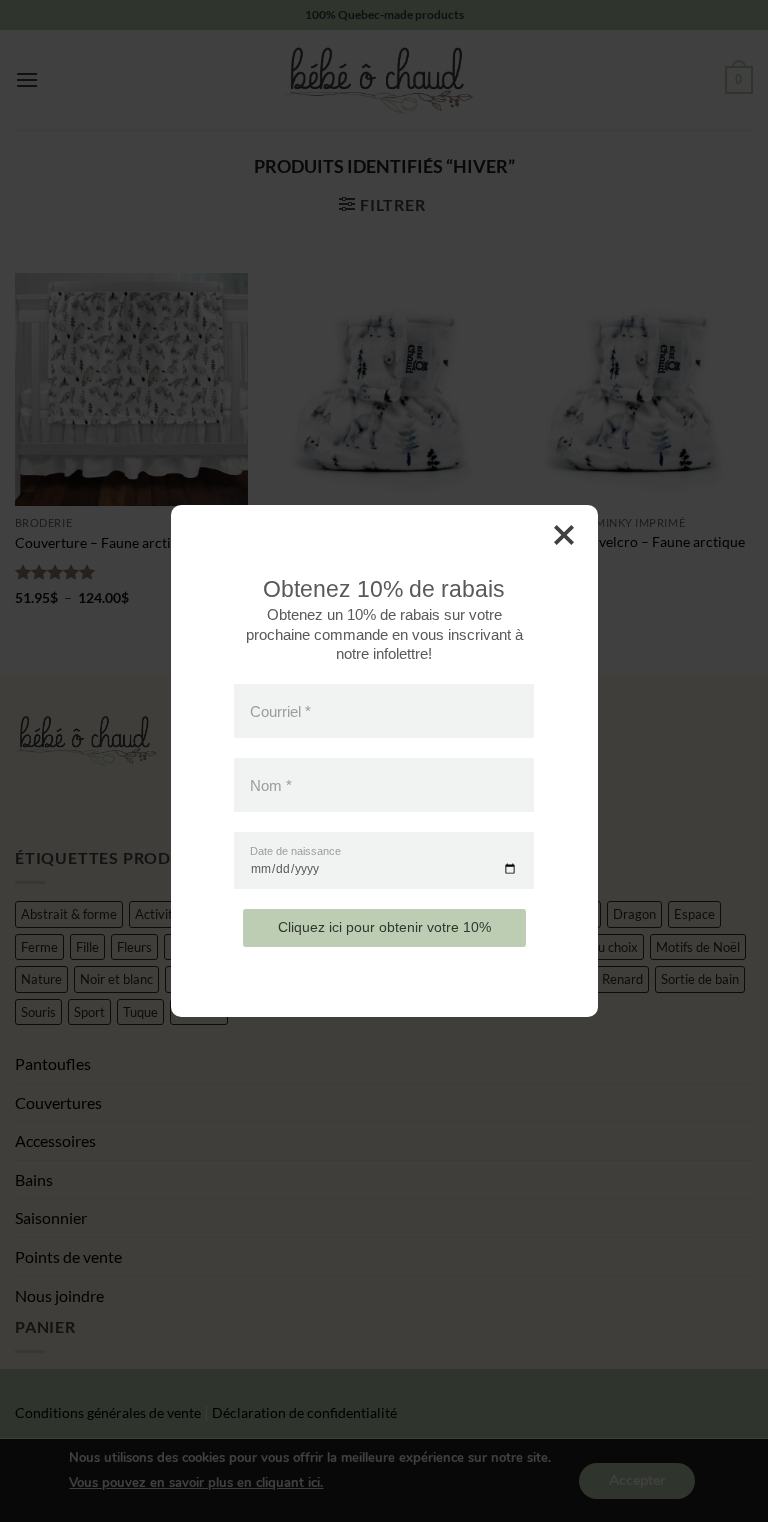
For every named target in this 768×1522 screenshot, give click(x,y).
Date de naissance (295, 851)
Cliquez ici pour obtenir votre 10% (384, 927)
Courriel (280, 710)
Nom (271, 785)
